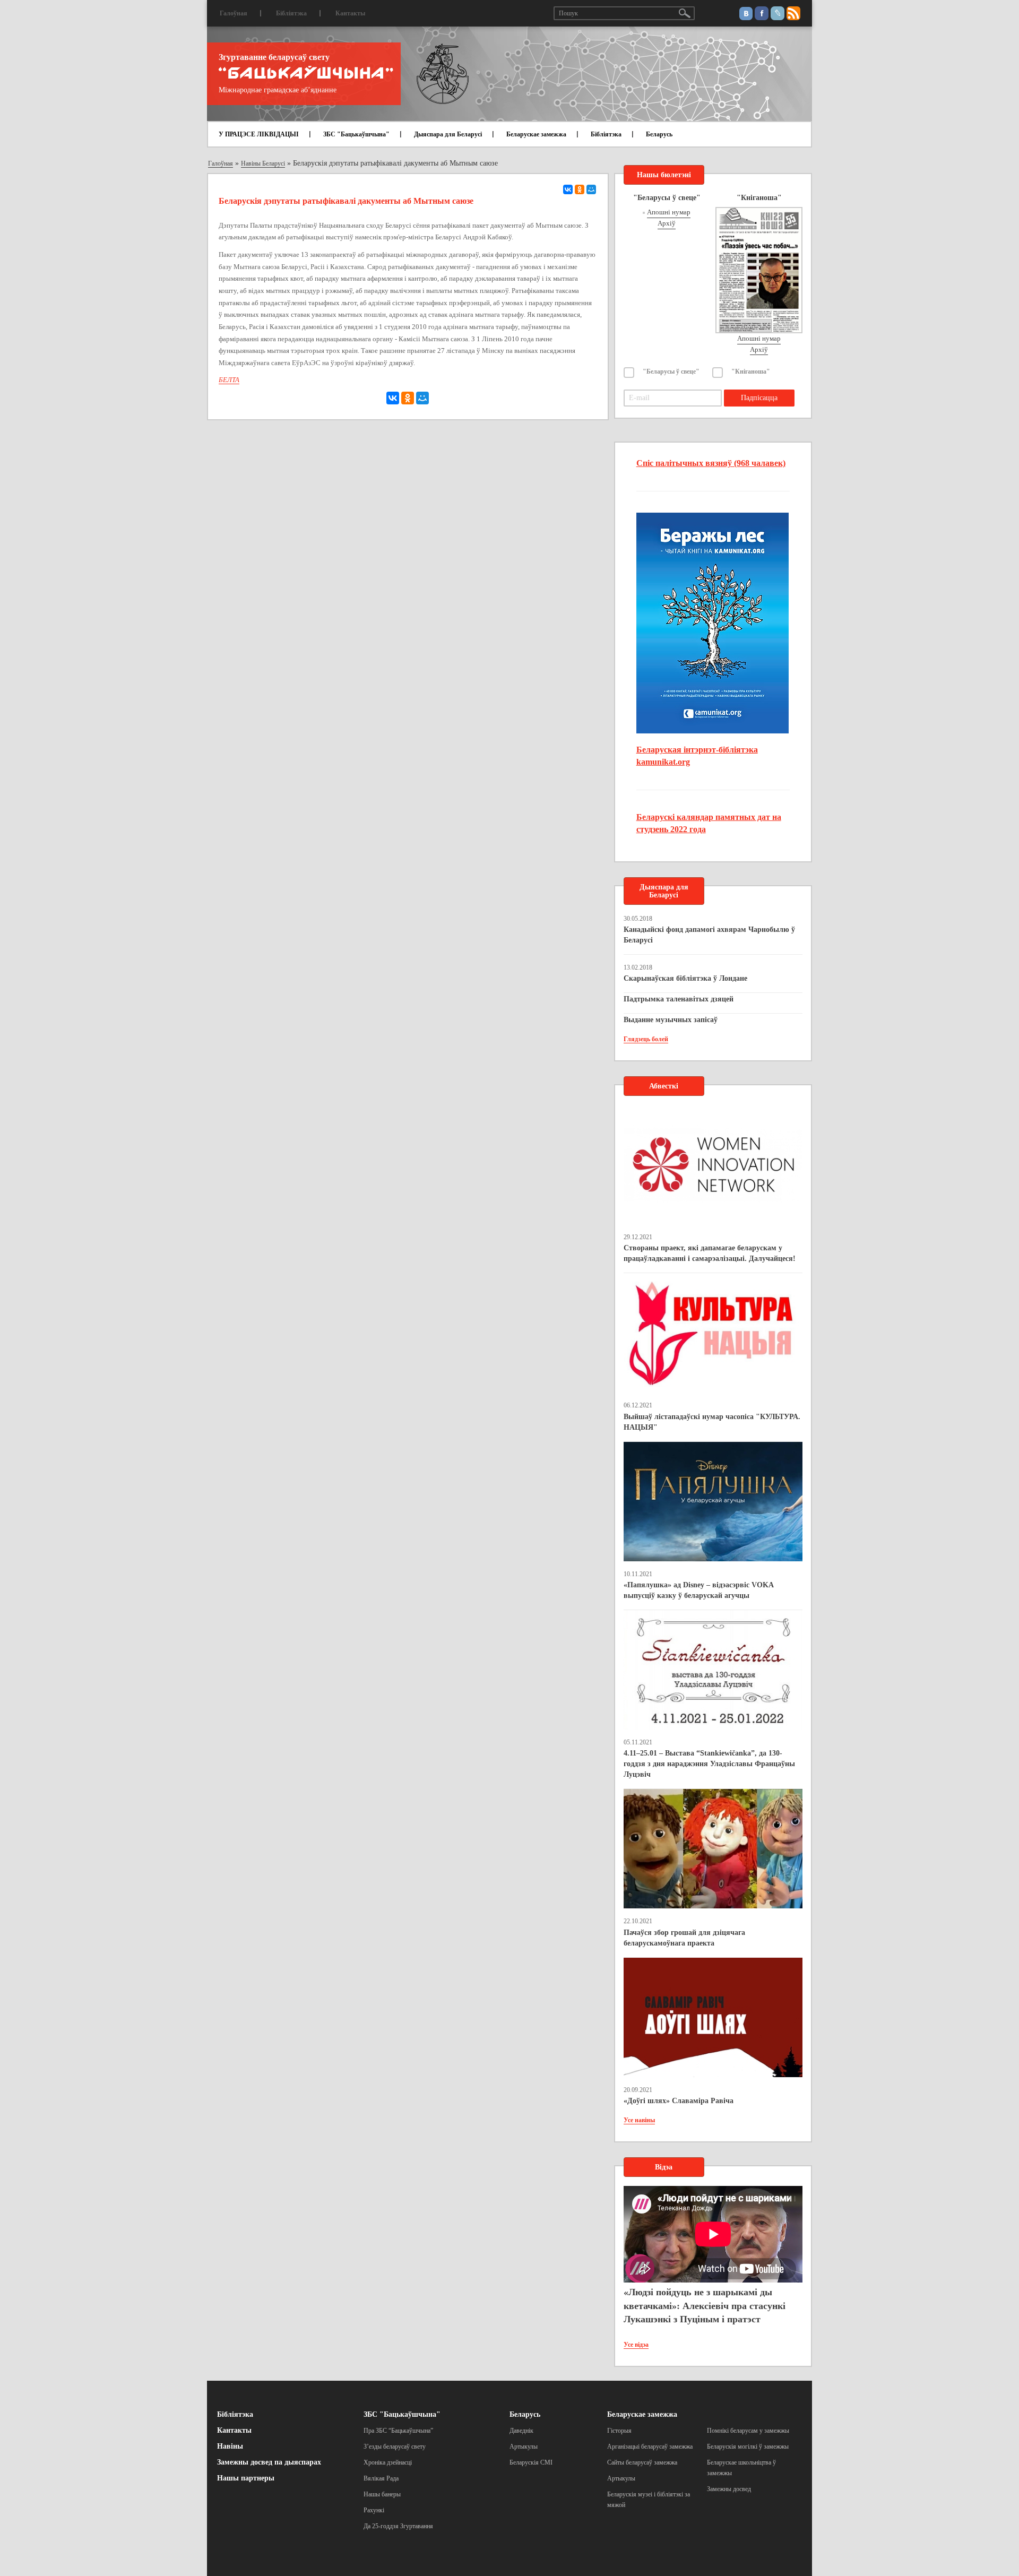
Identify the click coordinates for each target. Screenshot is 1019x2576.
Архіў (667, 223)
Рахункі (374, 2510)
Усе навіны (639, 2120)
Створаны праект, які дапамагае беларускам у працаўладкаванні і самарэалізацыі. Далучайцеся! (710, 1253)
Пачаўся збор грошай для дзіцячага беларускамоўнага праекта (684, 1938)
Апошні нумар (669, 212)
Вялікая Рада (381, 2478)
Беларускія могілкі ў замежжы (748, 2447)
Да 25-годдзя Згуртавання (398, 2526)
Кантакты (350, 13)
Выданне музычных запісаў (671, 1020)
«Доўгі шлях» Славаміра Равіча (679, 2101)
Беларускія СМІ (531, 2462)
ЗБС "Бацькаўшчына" (356, 134)
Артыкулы (524, 2447)
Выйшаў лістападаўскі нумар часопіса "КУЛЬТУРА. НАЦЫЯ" (712, 1422)
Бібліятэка (291, 13)
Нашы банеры (382, 2494)
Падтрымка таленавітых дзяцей (679, 999)
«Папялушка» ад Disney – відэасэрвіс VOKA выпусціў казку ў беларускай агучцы (698, 1590)
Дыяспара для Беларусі (448, 134)
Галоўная (234, 13)
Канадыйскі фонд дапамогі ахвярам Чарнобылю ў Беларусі (709, 935)
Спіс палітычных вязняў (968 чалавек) (711, 463)
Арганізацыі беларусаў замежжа (650, 2447)
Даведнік (521, 2431)
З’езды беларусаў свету (395, 2447)
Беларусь (659, 134)
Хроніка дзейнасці (388, 2462)
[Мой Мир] (591, 189)
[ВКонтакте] (568, 189)
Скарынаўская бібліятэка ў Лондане (685, 978)
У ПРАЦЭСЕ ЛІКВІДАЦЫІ (259, 134)
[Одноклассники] (580, 189)
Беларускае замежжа (536, 134)
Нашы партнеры (246, 2478)
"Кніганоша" (751, 371)
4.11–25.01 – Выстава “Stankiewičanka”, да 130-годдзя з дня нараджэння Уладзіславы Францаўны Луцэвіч (709, 1764)
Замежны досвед (729, 2489)
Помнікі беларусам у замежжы (748, 2431)
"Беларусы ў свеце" (671, 371)
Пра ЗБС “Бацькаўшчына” (398, 2431)
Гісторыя (619, 2431)
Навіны (230, 2446)
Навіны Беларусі (263, 163)
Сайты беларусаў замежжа (642, 2462)
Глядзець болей (646, 1039)
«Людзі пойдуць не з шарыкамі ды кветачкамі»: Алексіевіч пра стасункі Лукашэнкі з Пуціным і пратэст (705, 2306)
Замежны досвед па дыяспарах (269, 2462)
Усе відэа (636, 2345)
